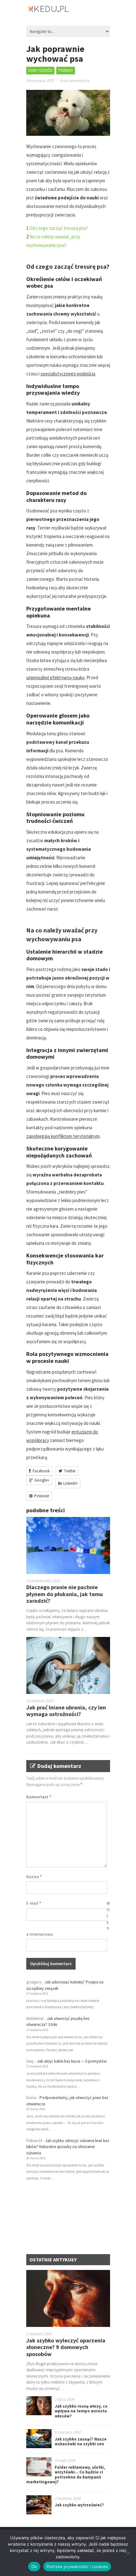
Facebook (41, 1471)
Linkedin (70, 1483)
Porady (66, 70)
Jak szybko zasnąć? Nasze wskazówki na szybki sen (81, 2442)
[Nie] (128, 2553)
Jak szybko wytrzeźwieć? (79, 2505)
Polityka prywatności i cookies (77, 2567)
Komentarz (39, 1797)
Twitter (70, 1471)
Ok (34, 2567)
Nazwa (34, 1877)
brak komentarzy (75, 81)
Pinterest (42, 1496)
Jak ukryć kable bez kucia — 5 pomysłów (72, 2061)
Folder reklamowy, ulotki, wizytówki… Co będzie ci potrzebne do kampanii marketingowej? (66, 2475)
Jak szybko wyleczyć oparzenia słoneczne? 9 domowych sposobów (66, 2347)
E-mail (34, 1903)
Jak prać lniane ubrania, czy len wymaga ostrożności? (66, 1711)
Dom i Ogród (40, 70)
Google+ (42, 1480)
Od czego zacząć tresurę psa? (59, 228)
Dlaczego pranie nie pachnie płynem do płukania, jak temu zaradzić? (65, 1594)
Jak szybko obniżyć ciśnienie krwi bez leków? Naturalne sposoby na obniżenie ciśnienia (68, 2147)
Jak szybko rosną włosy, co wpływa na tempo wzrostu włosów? (81, 2411)
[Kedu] (68, 11)
